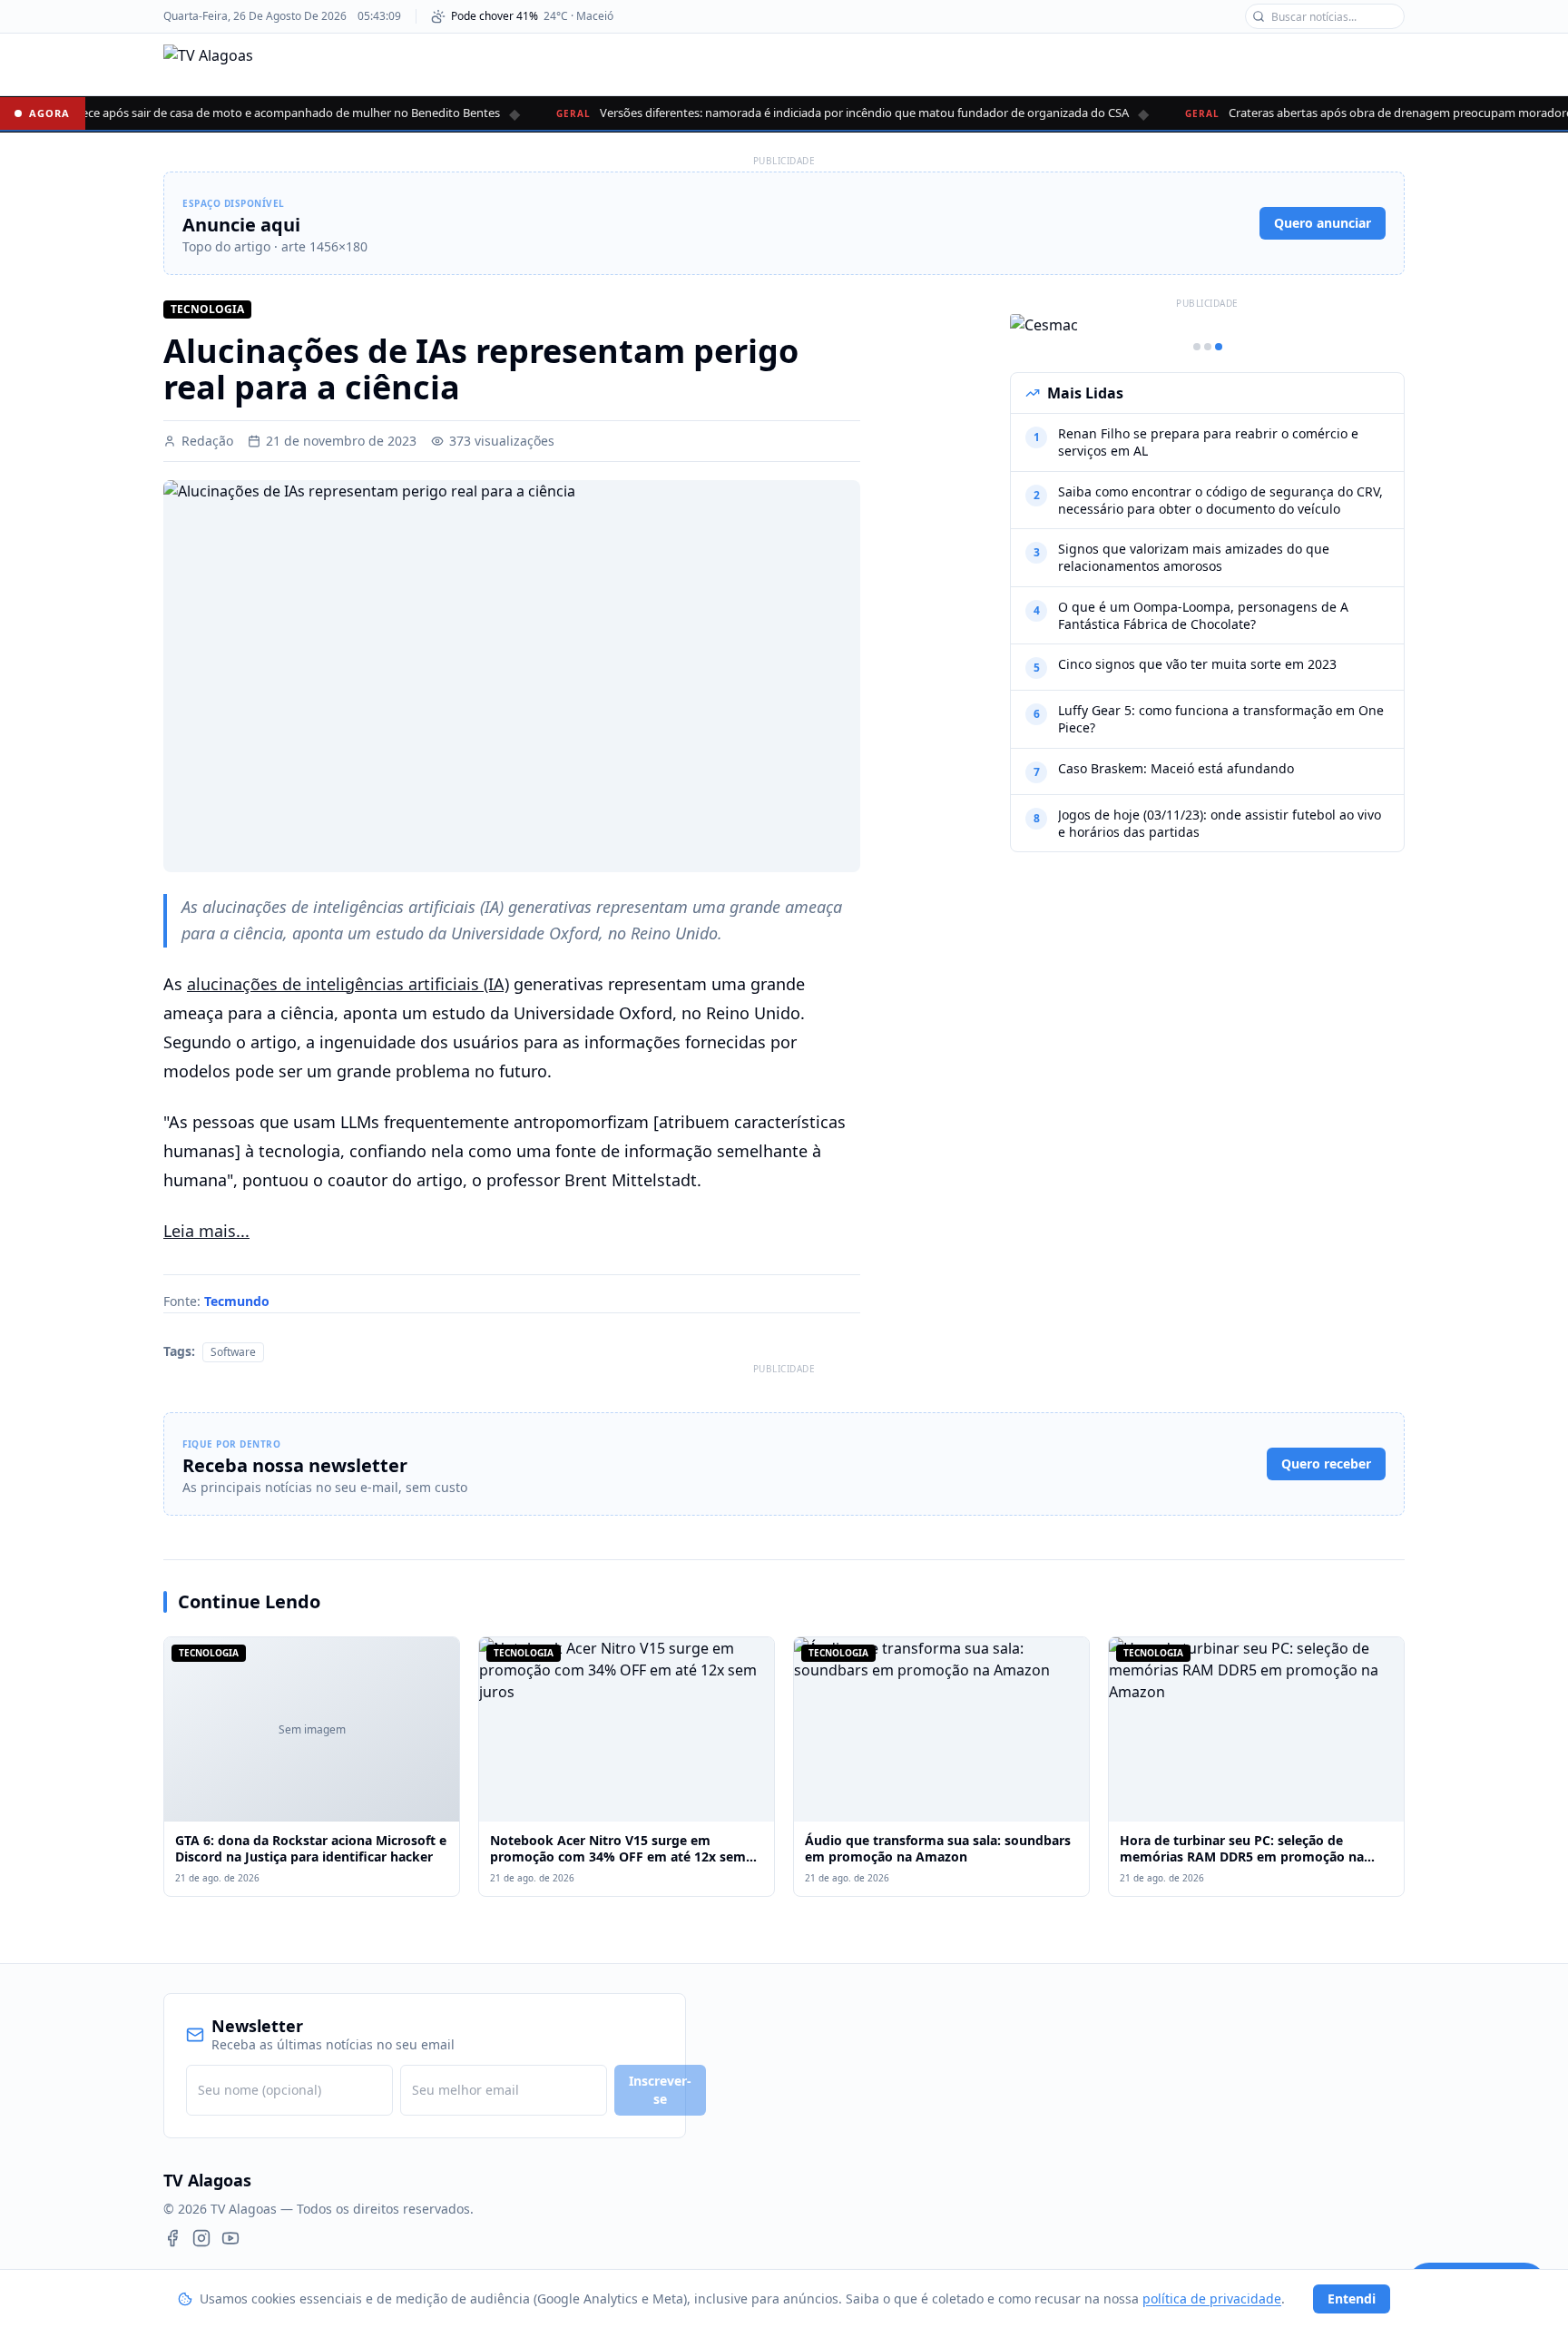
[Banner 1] (1197, 347)
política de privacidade (1212, 2299)
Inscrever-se (660, 2090)
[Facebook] (172, 2238)
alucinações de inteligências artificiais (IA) (348, 984)
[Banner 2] (1208, 347)
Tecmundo (237, 1301)
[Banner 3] (1219, 347)
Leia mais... (206, 1231)
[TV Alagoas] (208, 64)
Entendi (1352, 2299)
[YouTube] (230, 2238)
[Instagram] (201, 2238)
